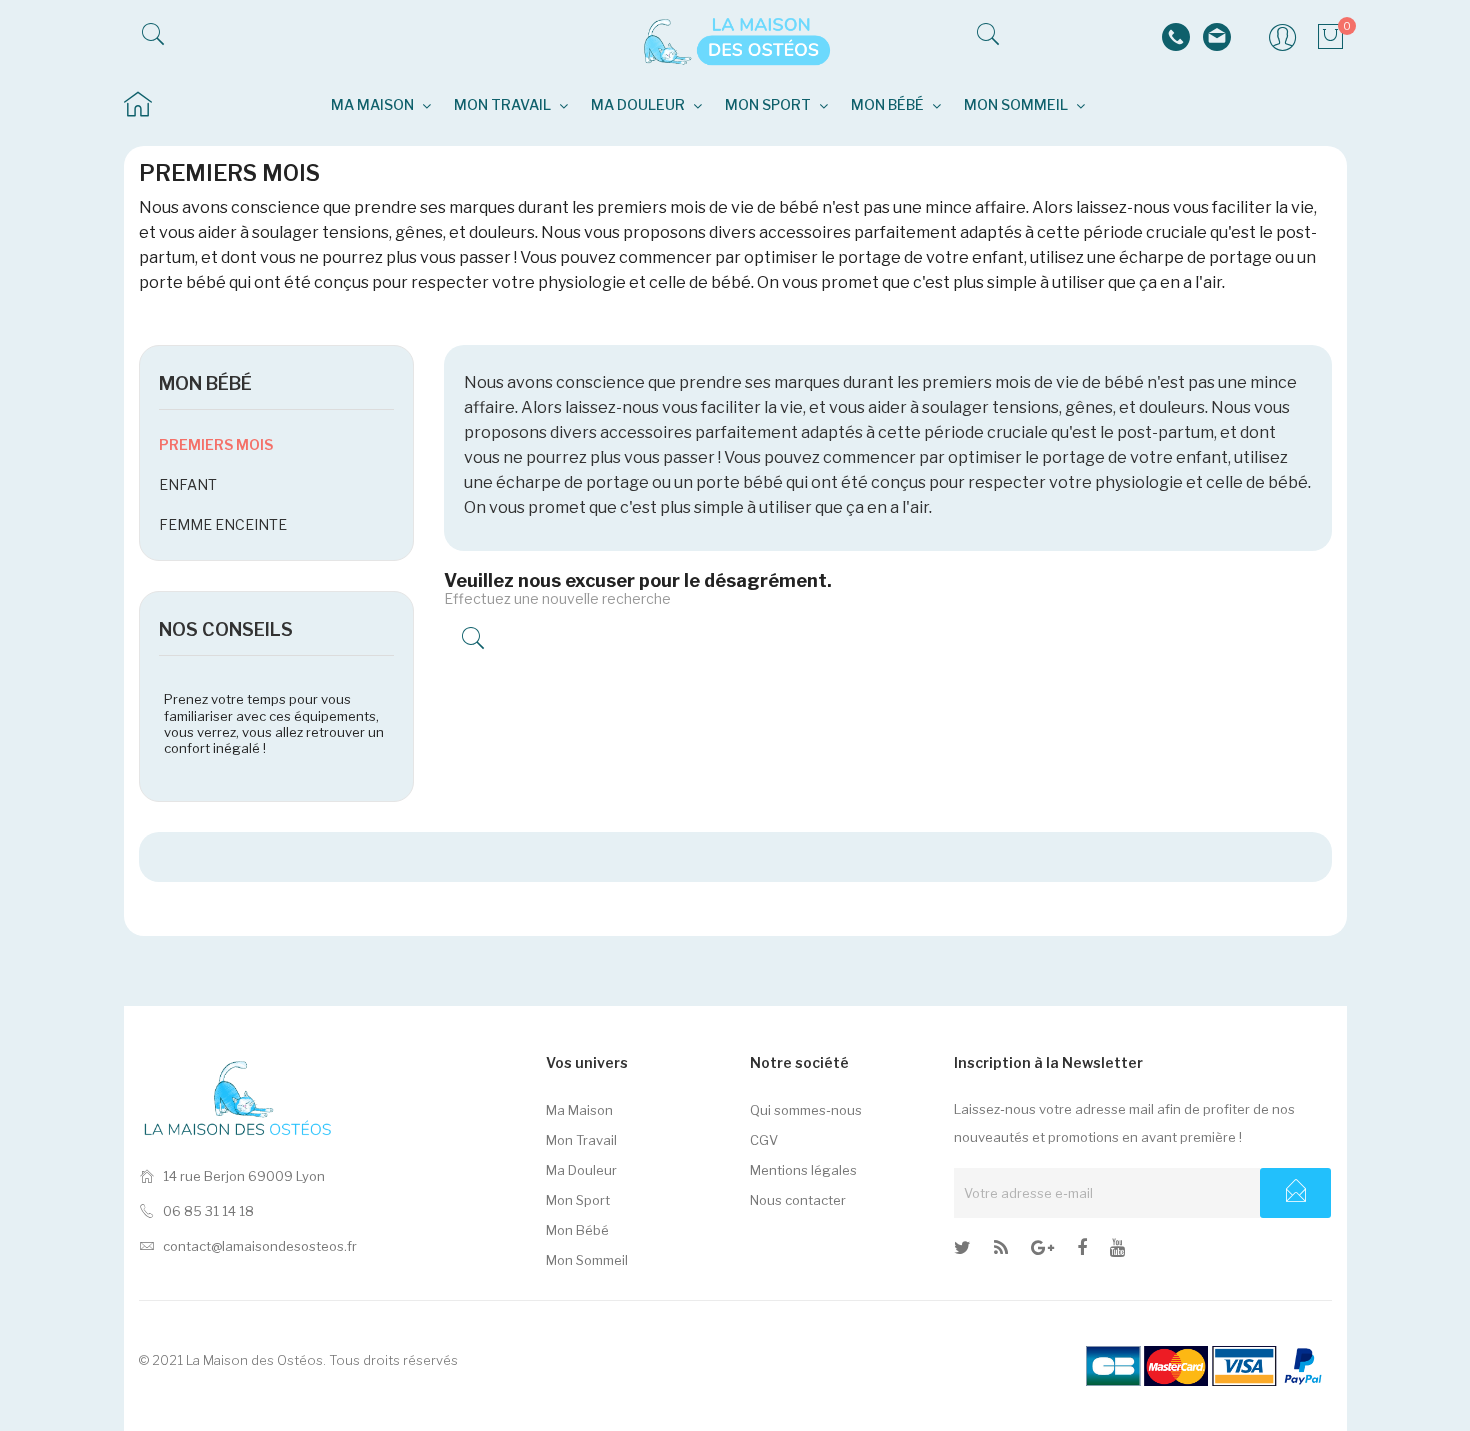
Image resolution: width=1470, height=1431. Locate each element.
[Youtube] (1117, 1251)
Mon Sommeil (587, 1260)
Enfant (188, 484)
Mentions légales (803, 1170)
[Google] (1001, 1251)
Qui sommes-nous (806, 1110)
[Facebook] (1082, 1251)
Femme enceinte (223, 524)
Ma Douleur (581, 1170)
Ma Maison (579, 1110)
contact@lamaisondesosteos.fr (260, 1246)
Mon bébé (205, 383)
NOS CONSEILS (226, 629)
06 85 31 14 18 (208, 1211)
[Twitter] (962, 1251)
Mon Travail (581, 1140)
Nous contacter (798, 1200)
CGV (764, 1140)
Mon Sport (578, 1200)
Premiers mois (216, 444)
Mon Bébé (577, 1230)
